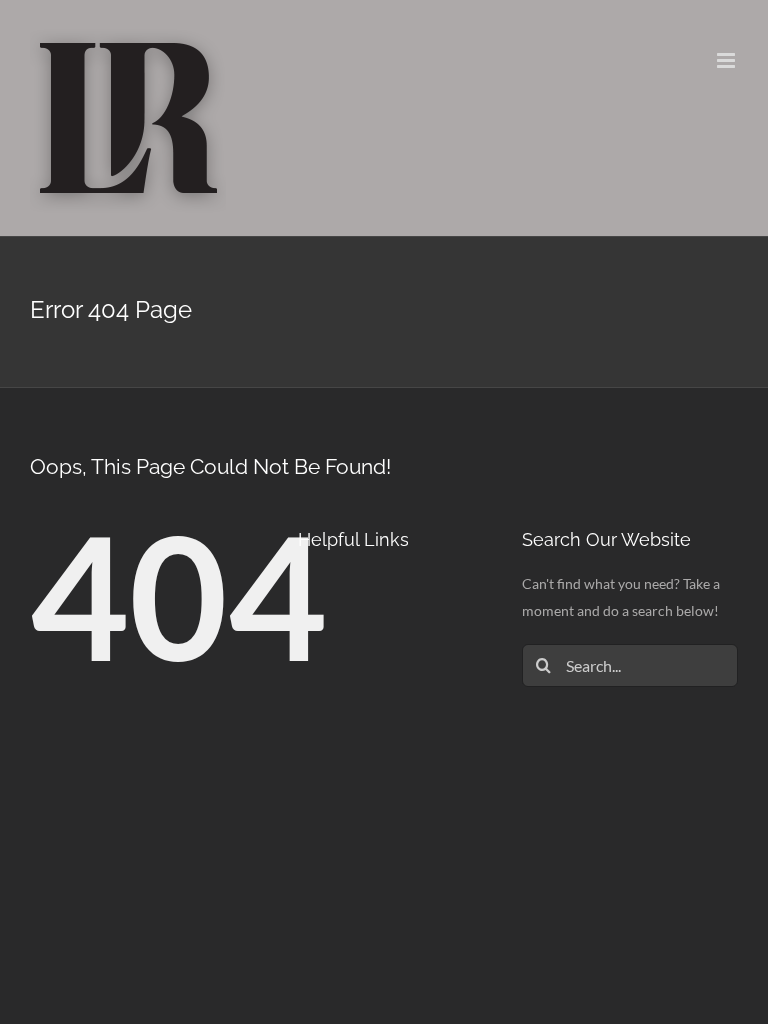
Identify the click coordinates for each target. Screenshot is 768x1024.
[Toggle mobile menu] (727, 60)
